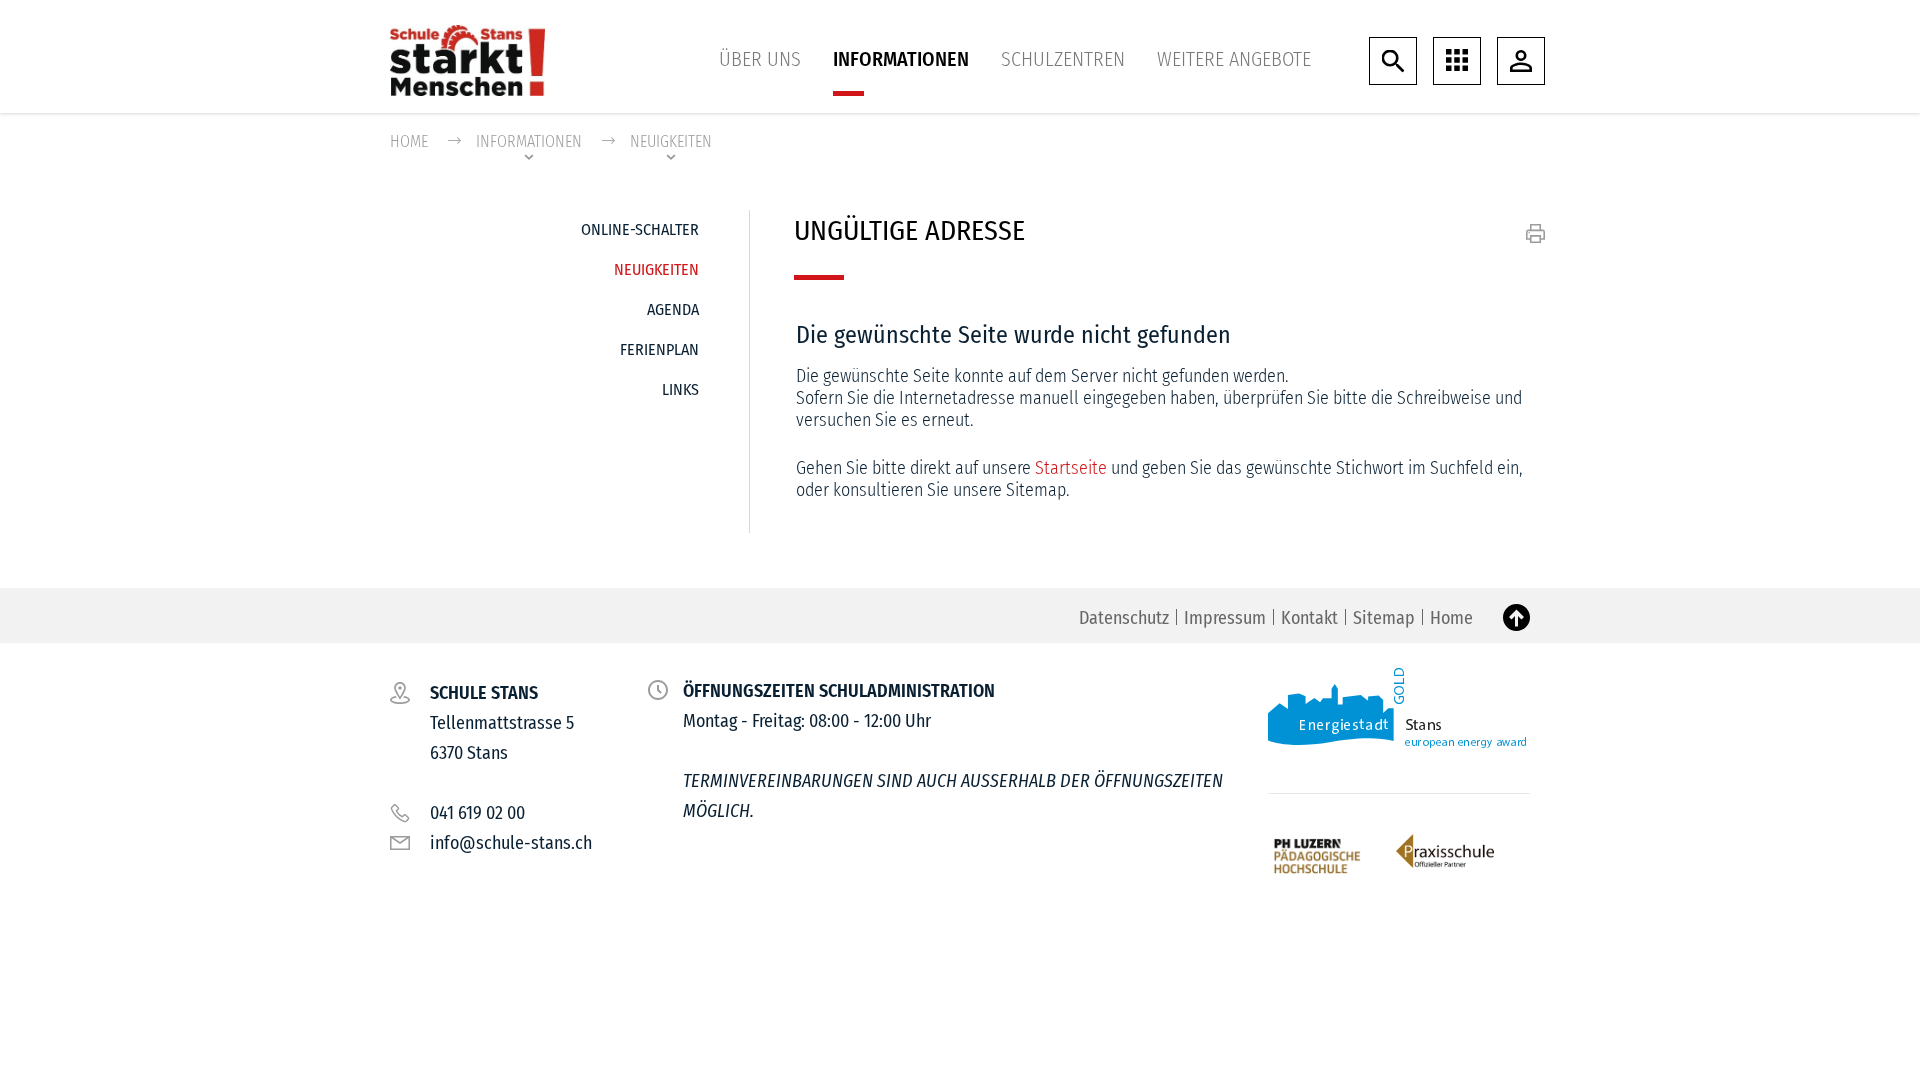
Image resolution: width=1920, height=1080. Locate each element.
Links (680, 389)
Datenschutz (1124, 618)
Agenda (673, 309)
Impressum (1225, 618)
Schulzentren (1063, 59)
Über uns (760, 59)
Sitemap (1384, 618)
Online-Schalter (640, 229)
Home (409, 141)
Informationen (901, 59)
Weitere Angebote (1234, 59)
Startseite (1071, 468)
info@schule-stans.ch (511, 843)
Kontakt (1309, 618)
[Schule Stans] (467, 59)
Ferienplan (659, 349)
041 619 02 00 (477, 813)
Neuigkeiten (656, 269)
